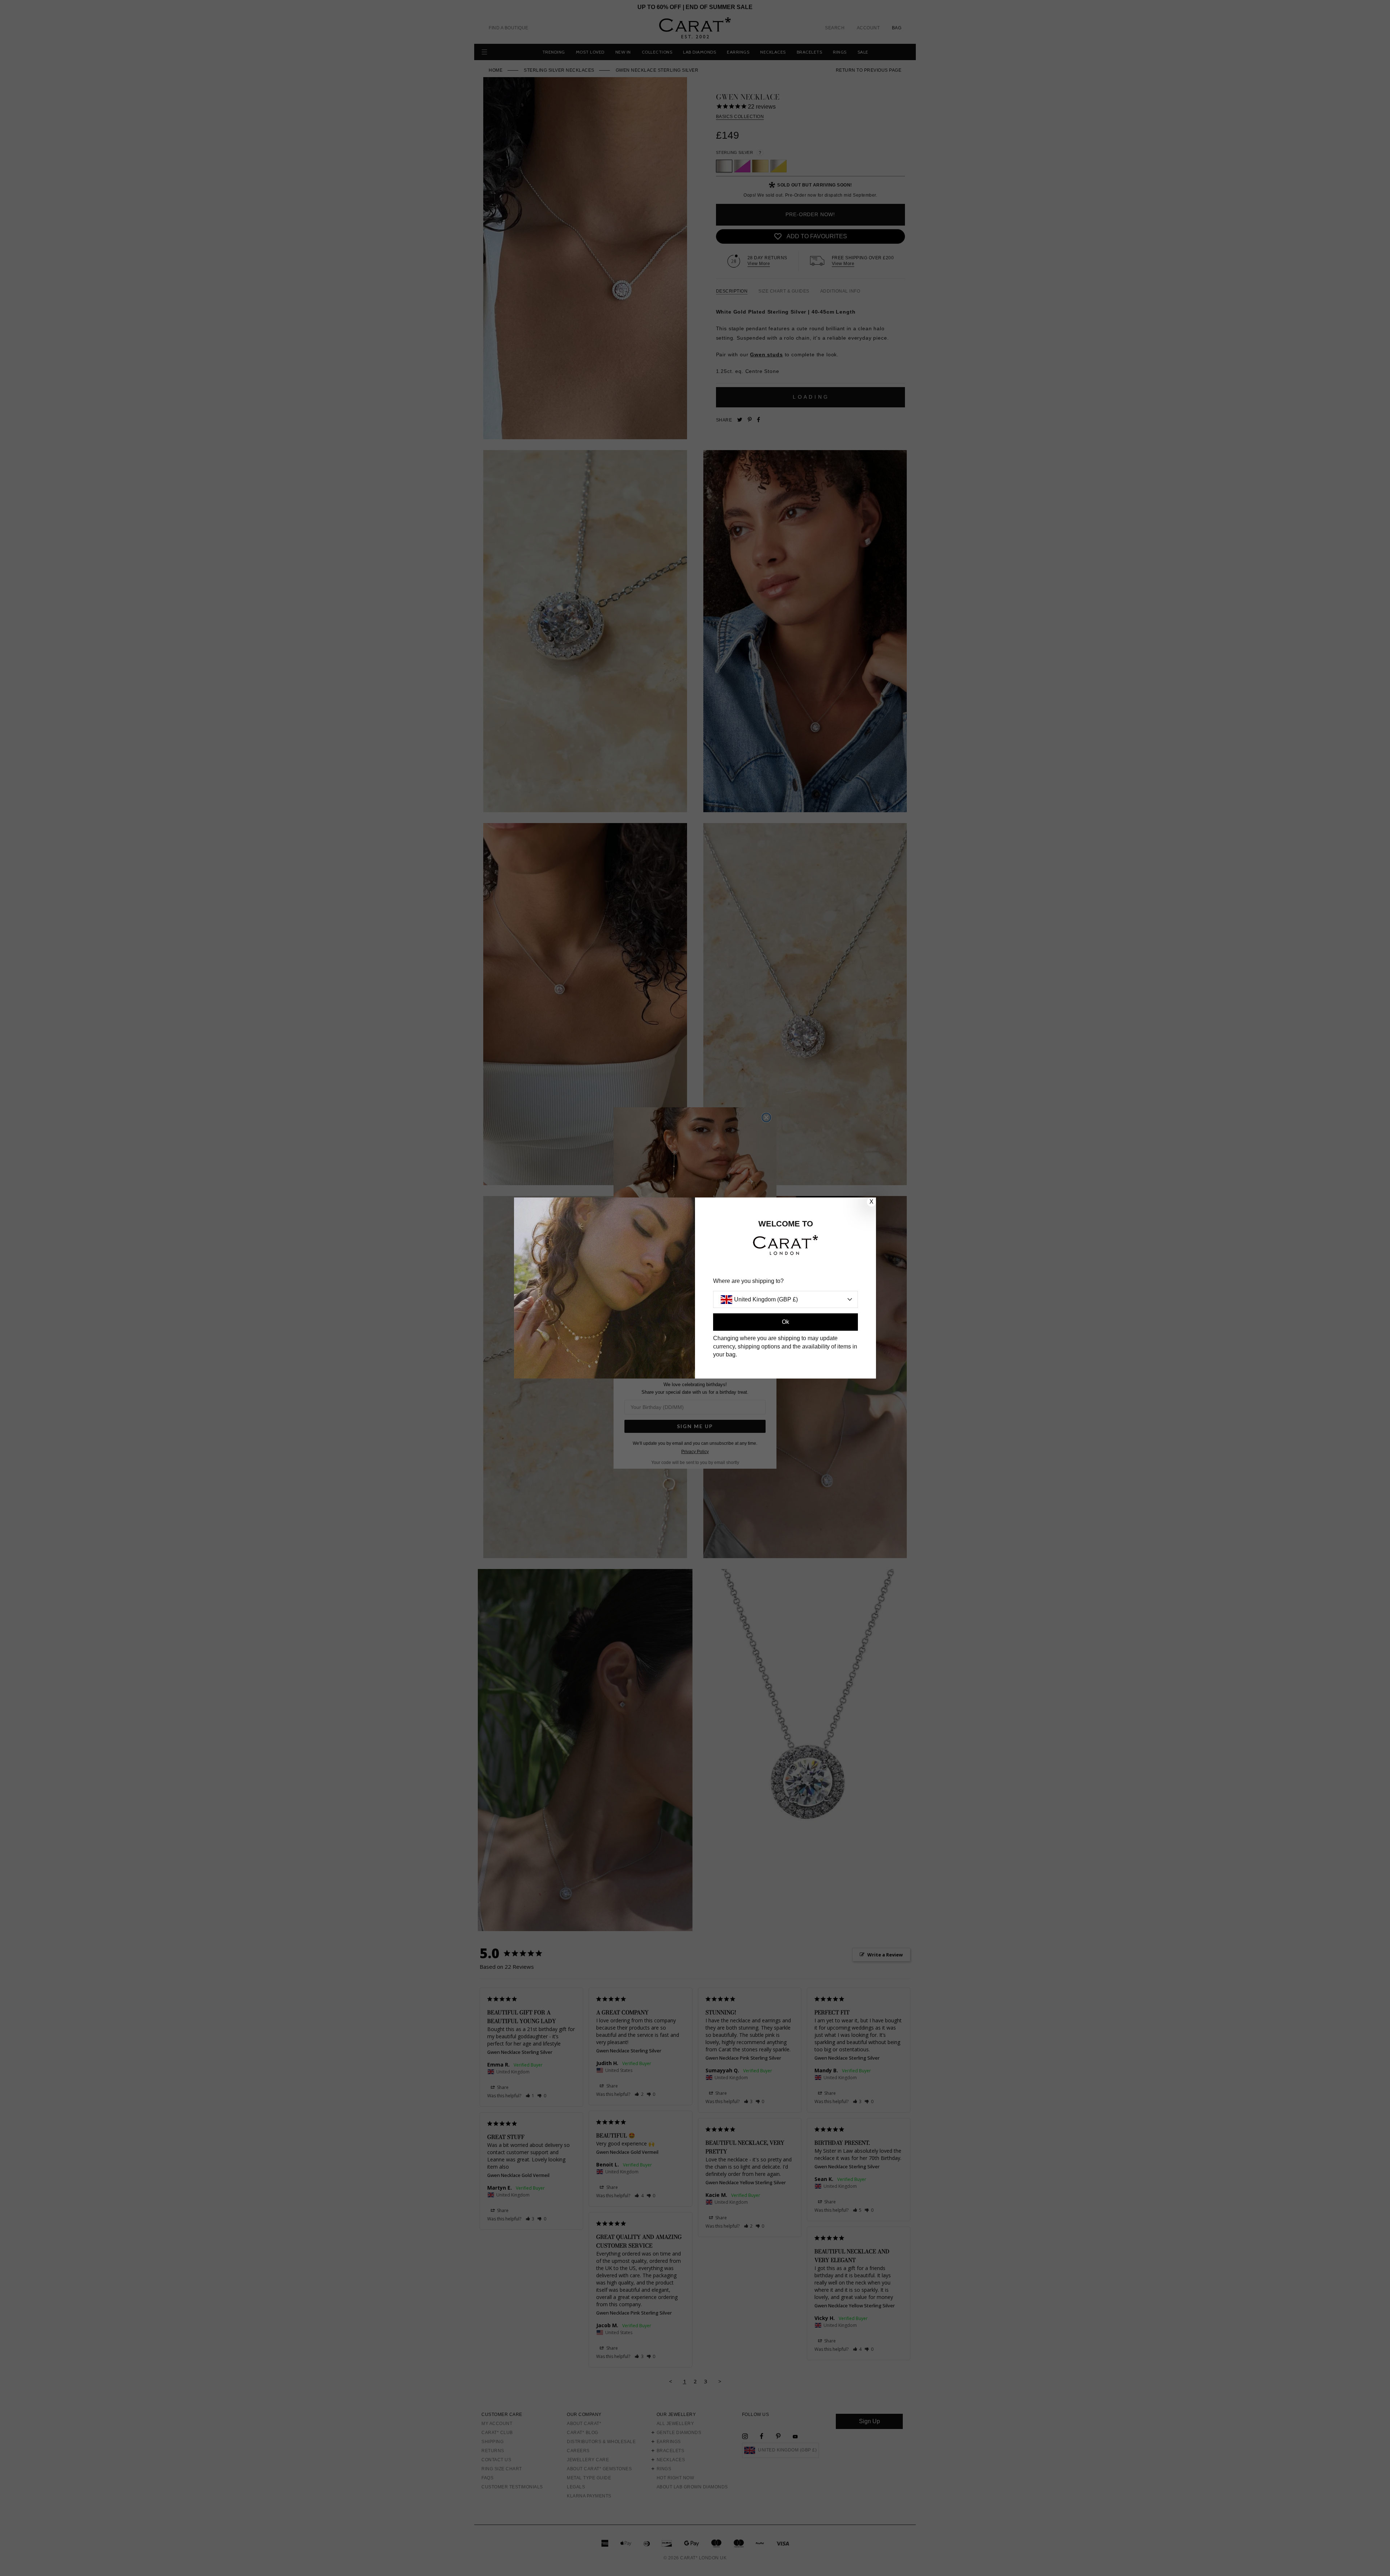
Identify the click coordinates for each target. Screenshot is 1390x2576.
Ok (785, 1322)
